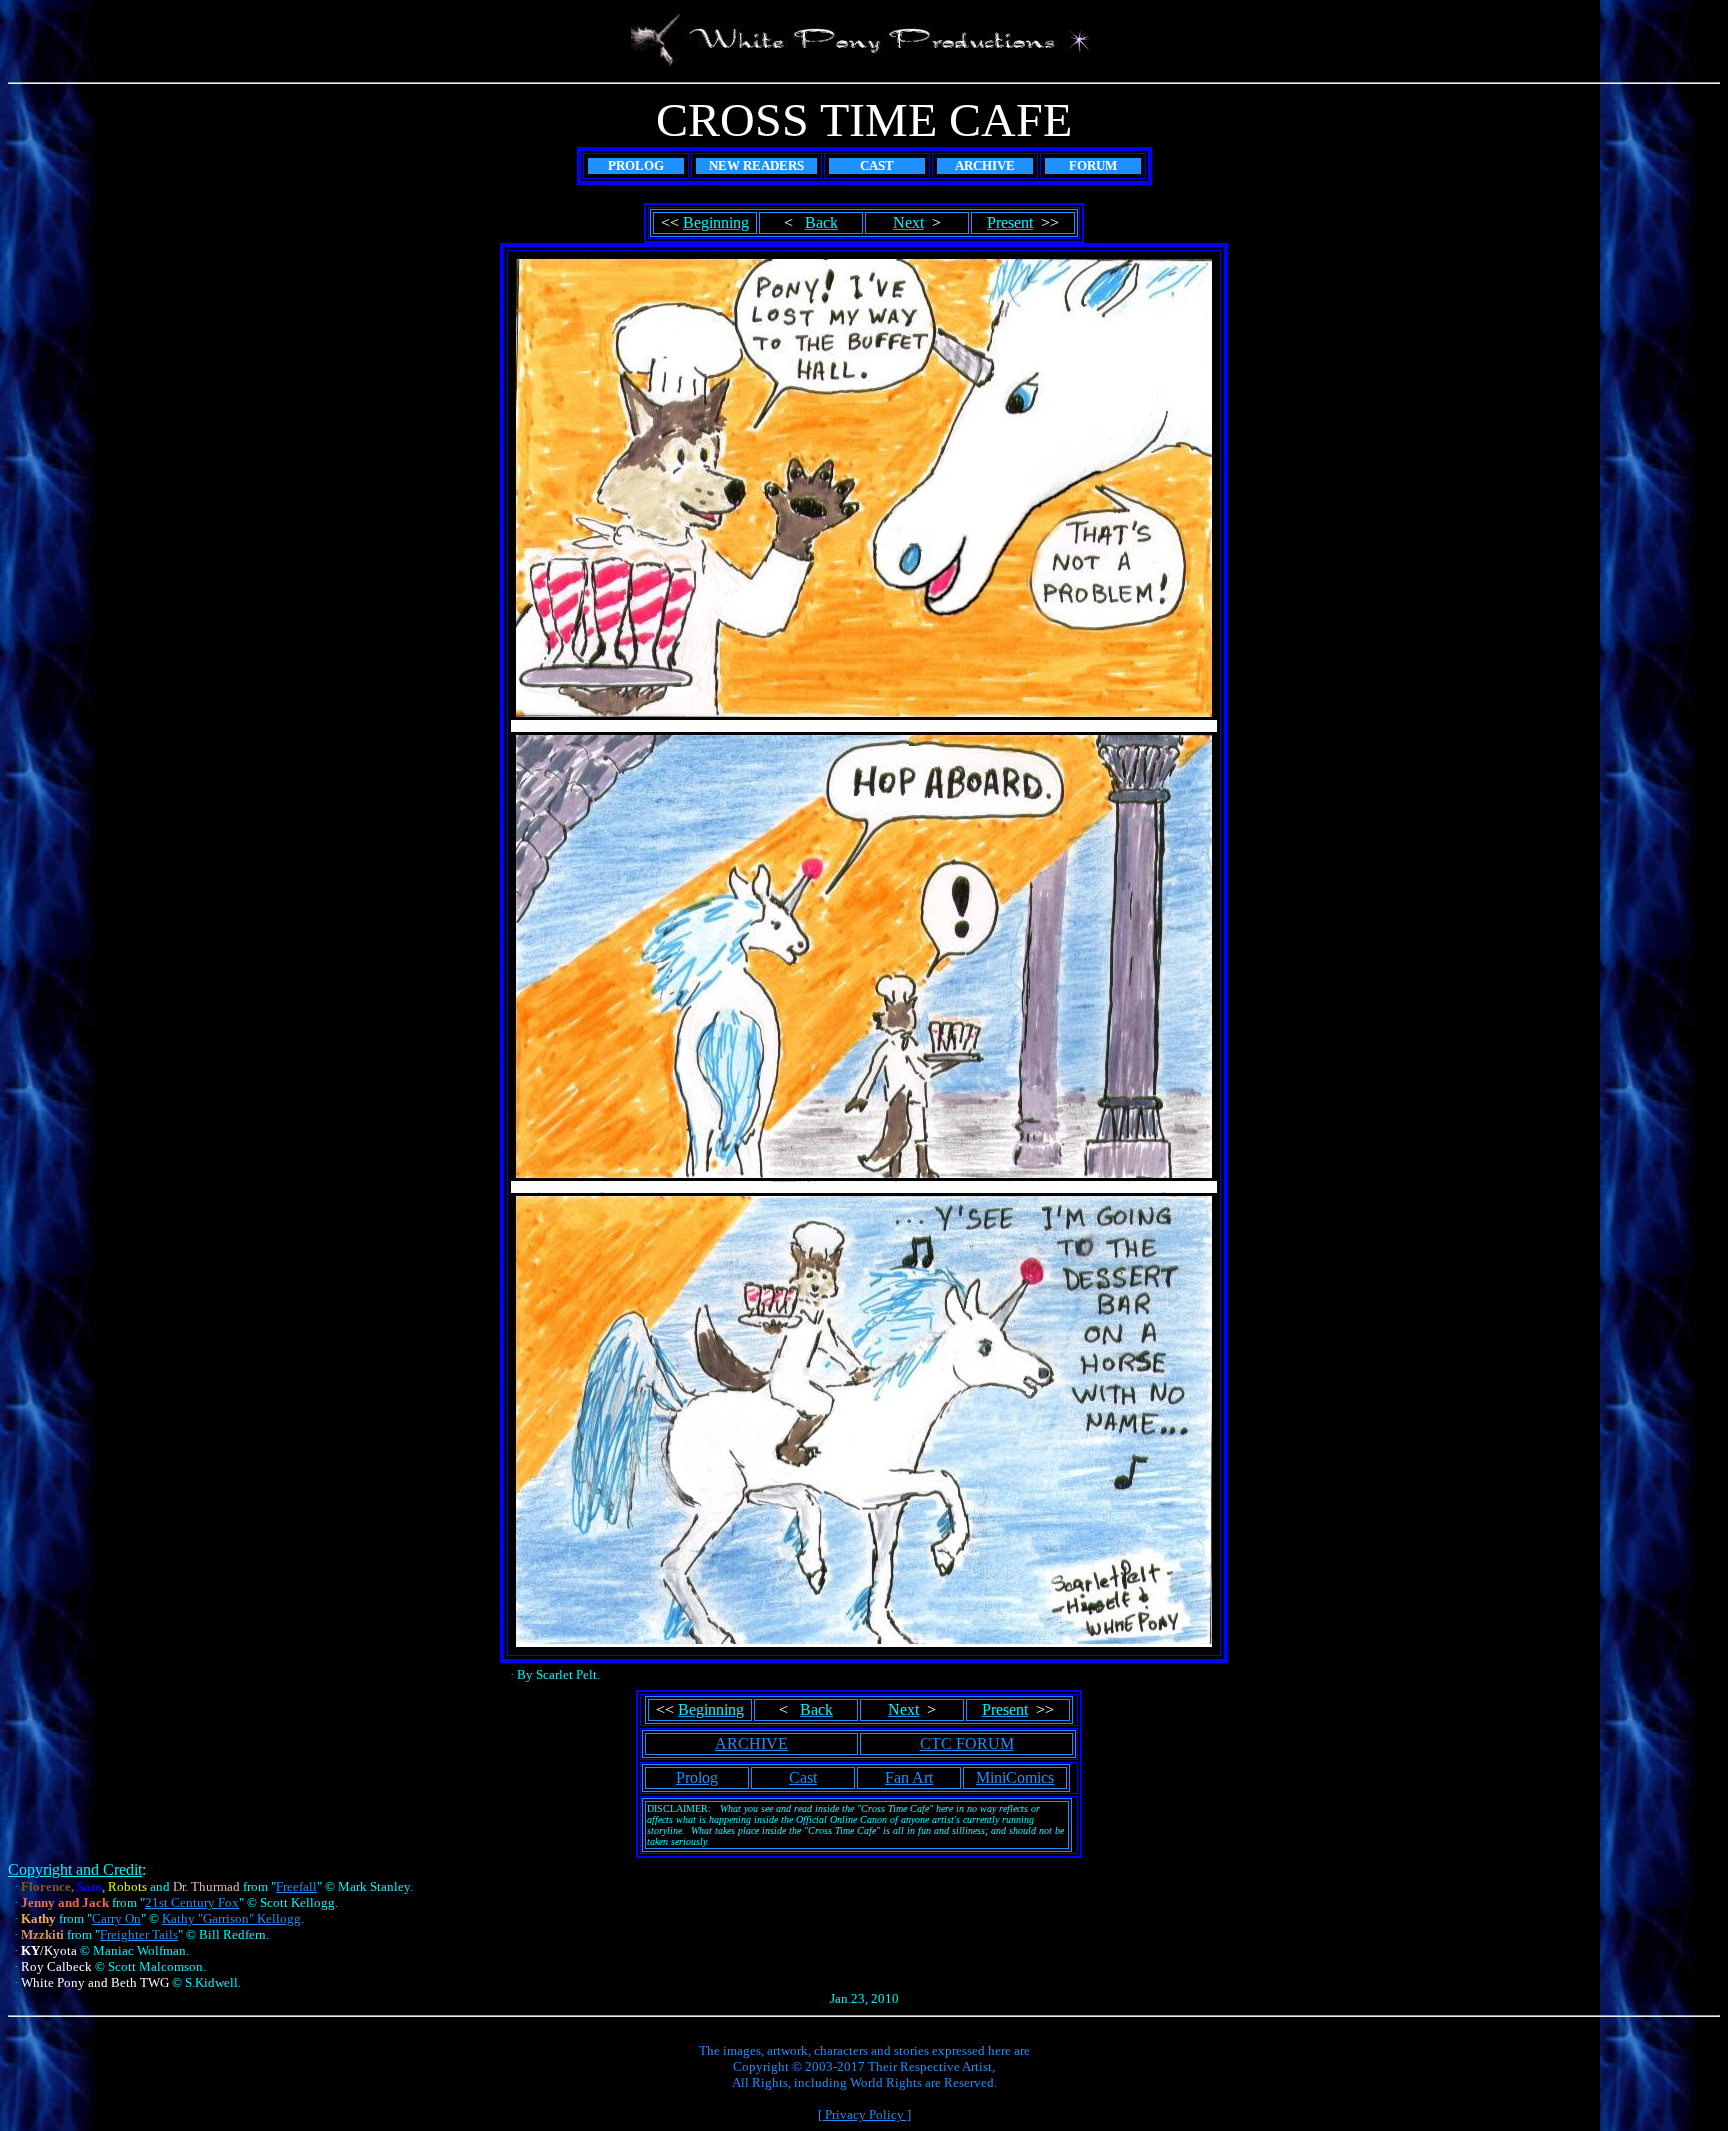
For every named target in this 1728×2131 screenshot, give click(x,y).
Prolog (697, 1777)
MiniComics (1015, 1777)
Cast (803, 1777)
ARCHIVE (751, 1743)
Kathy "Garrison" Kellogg (231, 1918)
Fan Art (909, 1777)
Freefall (296, 1886)
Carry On (116, 1918)
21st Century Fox (192, 1902)
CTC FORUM (967, 1743)
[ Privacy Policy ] (864, 2114)
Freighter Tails (139, 1934)
